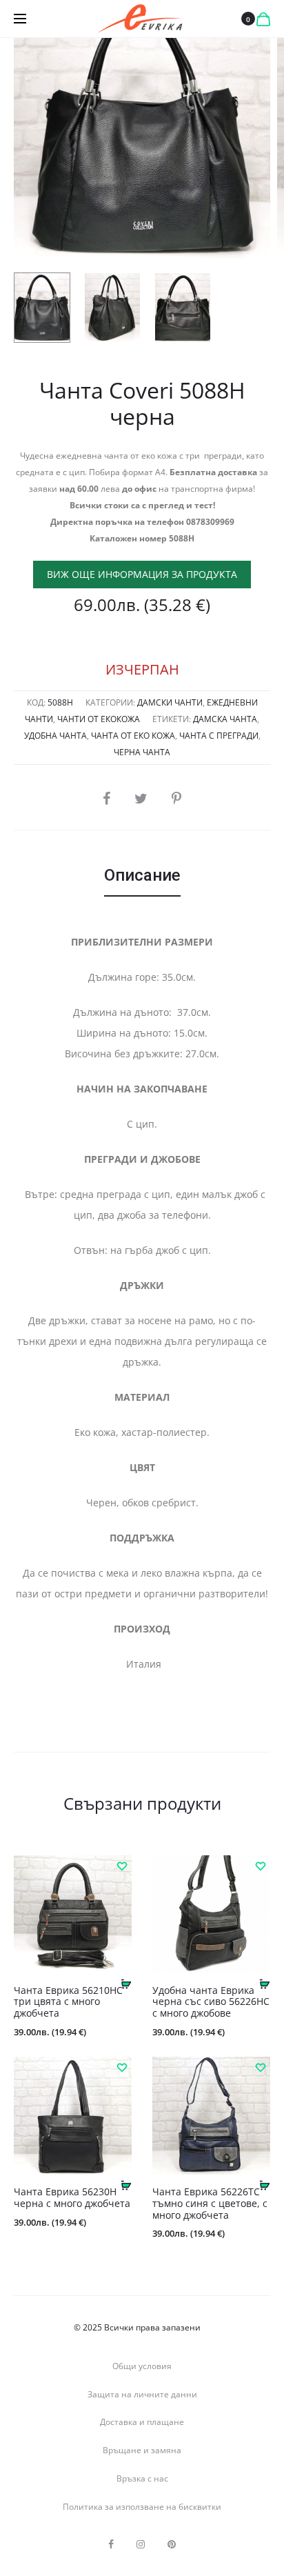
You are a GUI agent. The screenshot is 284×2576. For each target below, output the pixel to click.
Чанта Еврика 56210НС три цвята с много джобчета (68, 2002)
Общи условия (142, 2366)
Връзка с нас (142, 2478)
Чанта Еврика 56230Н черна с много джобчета (72, 2197)
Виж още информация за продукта (142, 574)
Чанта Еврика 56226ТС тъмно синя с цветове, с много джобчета (210, 2203)
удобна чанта (55, 736)
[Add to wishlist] (121, 1866)
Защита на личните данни (142, 2394)
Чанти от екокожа (99, 719)
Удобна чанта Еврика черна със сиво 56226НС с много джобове (211, 2002)
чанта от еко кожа (133, 736)
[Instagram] (141, 2544)
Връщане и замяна (142, 2450)
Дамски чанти (170, 702)
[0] (263, 19)
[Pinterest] (172, 2544)
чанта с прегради (219, 736)
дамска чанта (225, 719)
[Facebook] (111, 2544)
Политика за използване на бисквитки (142, 2507)
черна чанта (142, 752)
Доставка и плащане (142, 2422)
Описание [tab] (142, 875)
